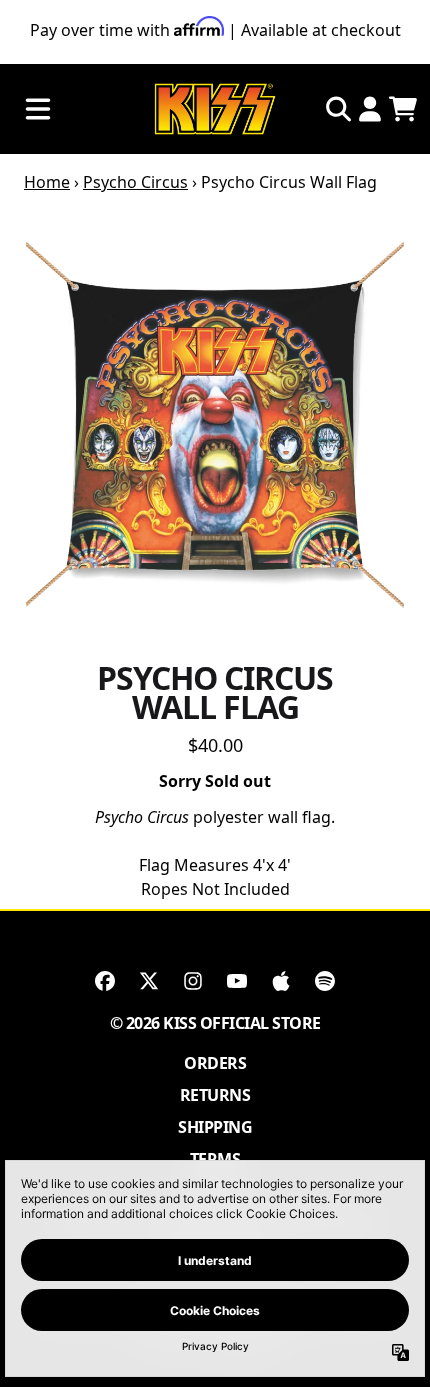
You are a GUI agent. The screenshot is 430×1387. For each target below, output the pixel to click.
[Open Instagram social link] (193, 981)
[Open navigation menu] (38, 109)
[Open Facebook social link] (105, 981)
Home (47, 182)
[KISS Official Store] (215, 109)
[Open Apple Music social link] (281, 981)
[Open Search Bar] (337, 109)
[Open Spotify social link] (325, 981)
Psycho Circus (135, 182)
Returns (215, 1095)
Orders (215, 1063)
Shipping (215, 1127)
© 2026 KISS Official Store (215, 1023)
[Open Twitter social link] (149, 981)
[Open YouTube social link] (237, 981)
